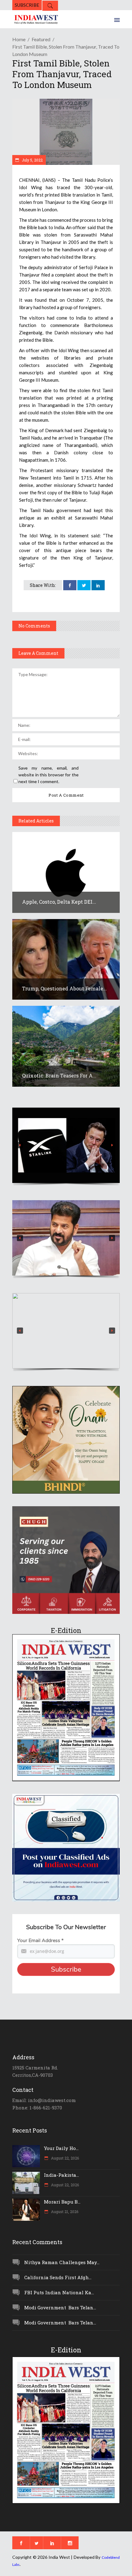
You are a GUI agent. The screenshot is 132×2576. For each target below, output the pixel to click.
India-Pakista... (61, 2175)
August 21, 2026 (64, 2212)
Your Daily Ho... (61, 2148)
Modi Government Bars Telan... (60, 2307)
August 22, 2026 (64, 2158)
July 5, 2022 (32, 160)
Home (19, 39)
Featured (41, 39)
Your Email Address (40, 1941)
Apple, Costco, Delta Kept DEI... (59, 902)
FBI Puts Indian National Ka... (59, 2292)
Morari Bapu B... (62, 2202)
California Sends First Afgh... (58, 2277)
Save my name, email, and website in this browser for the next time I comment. (49, 775)
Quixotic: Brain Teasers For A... (59, 1075)
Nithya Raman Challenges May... (62, 2262)
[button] (66, 1145)
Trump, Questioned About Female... (64, 988)
